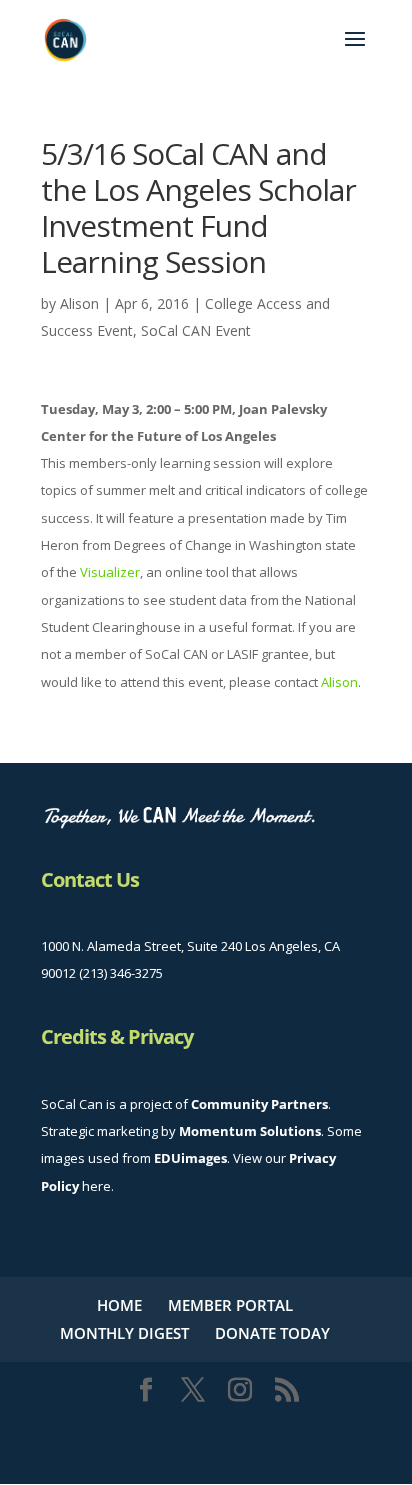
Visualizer (110, 572)
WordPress (206, 1454)
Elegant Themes (203, 1427)
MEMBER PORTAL (230, 1305)
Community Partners (259, 1104)
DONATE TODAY (272, 1333)
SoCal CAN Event (196, 330)
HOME (119, 1305)
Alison (79, 303)
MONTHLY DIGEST (124, 1333)
